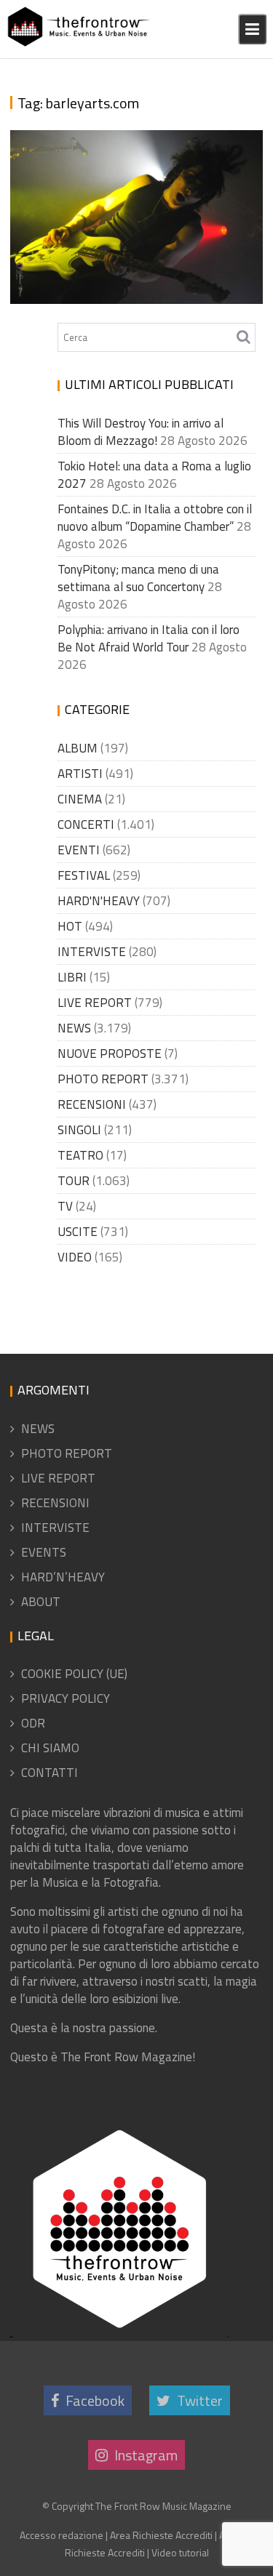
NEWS (74, 1028)
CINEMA (80, 799)
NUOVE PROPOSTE (110, 1054)
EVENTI (79, 850)
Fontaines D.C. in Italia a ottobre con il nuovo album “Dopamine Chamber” (155, 518)
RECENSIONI (92, 1104)
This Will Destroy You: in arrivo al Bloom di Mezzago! (141, 432)
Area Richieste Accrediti (161, 2535)
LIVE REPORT (95, 1003)
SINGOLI (79, 1130)
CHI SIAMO (50, 1748)
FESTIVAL (84, 875)
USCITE (78, 1232)
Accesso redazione (62, 2535)
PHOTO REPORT (103, 1079)
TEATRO (80, 1155)
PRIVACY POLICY (66, 1698)
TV (65, 1206)
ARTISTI (80, 774)
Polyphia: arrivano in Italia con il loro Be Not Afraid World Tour (149, 638)
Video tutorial (180, 2552)
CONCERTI (86, 824)
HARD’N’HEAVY (63, 1577)
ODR (33, 1723)
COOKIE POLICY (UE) (74, 1674)
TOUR (74, 1181)
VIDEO (75, 1257)
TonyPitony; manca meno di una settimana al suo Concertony (138, 578)
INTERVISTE (92, 952)
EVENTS (44, 1552)
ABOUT (41, 1602)
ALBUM (78, 748)
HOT (70, 926)
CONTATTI (50, 1773)
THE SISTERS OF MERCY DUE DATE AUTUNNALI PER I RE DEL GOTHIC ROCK (127, 242)
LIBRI (72, 977)
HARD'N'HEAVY (99, 901)
